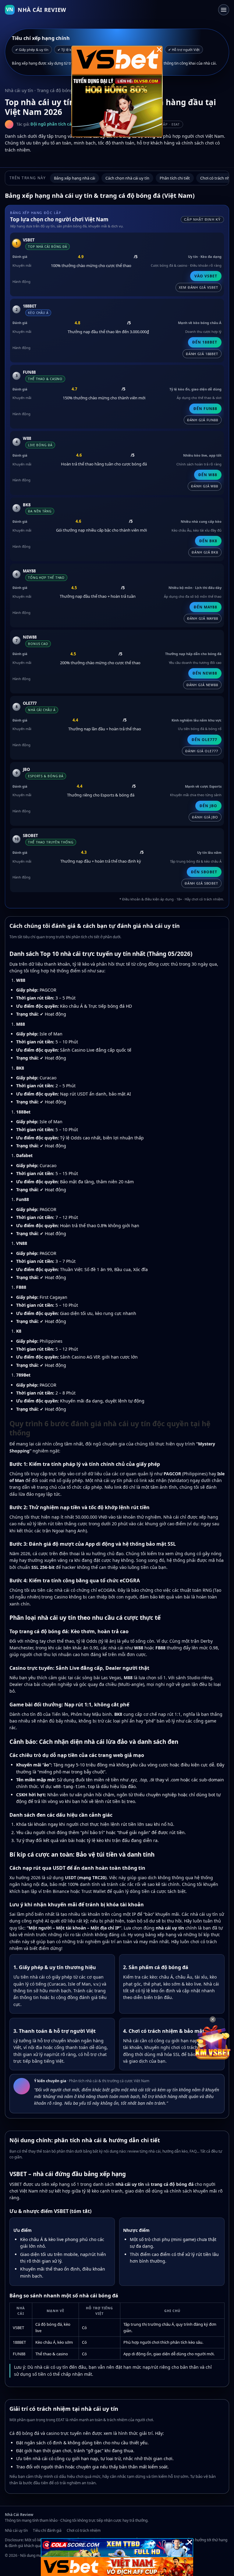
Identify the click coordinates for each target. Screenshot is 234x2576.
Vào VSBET (206, 276)
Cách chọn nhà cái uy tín (127, 178)
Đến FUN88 (205, 409)
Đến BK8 (208, 541)
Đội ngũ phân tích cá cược (57, 124)
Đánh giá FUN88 (203, 420)
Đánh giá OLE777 (202, 751)
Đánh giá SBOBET (201, 883)
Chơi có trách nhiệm (84, 2530)
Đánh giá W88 (205, 486)
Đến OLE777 (204, 740)
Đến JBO (208, 806)
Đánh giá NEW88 (202, 685)
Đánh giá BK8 (205, 552)
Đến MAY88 (206, 607)
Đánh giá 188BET (202, 354)
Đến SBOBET (204, 872)
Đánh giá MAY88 (203, 618)
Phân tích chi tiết (175, 178)
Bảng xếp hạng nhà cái (74, 178)
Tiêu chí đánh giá (47, 2530)
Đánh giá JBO (205, 817)
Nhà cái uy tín (16, 2530)
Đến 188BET (205, 342)
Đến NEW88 (205, 673)
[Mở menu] (224, 10)
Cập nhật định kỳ (202, 219)
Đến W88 (208, 475)
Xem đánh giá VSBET (199, 287)
